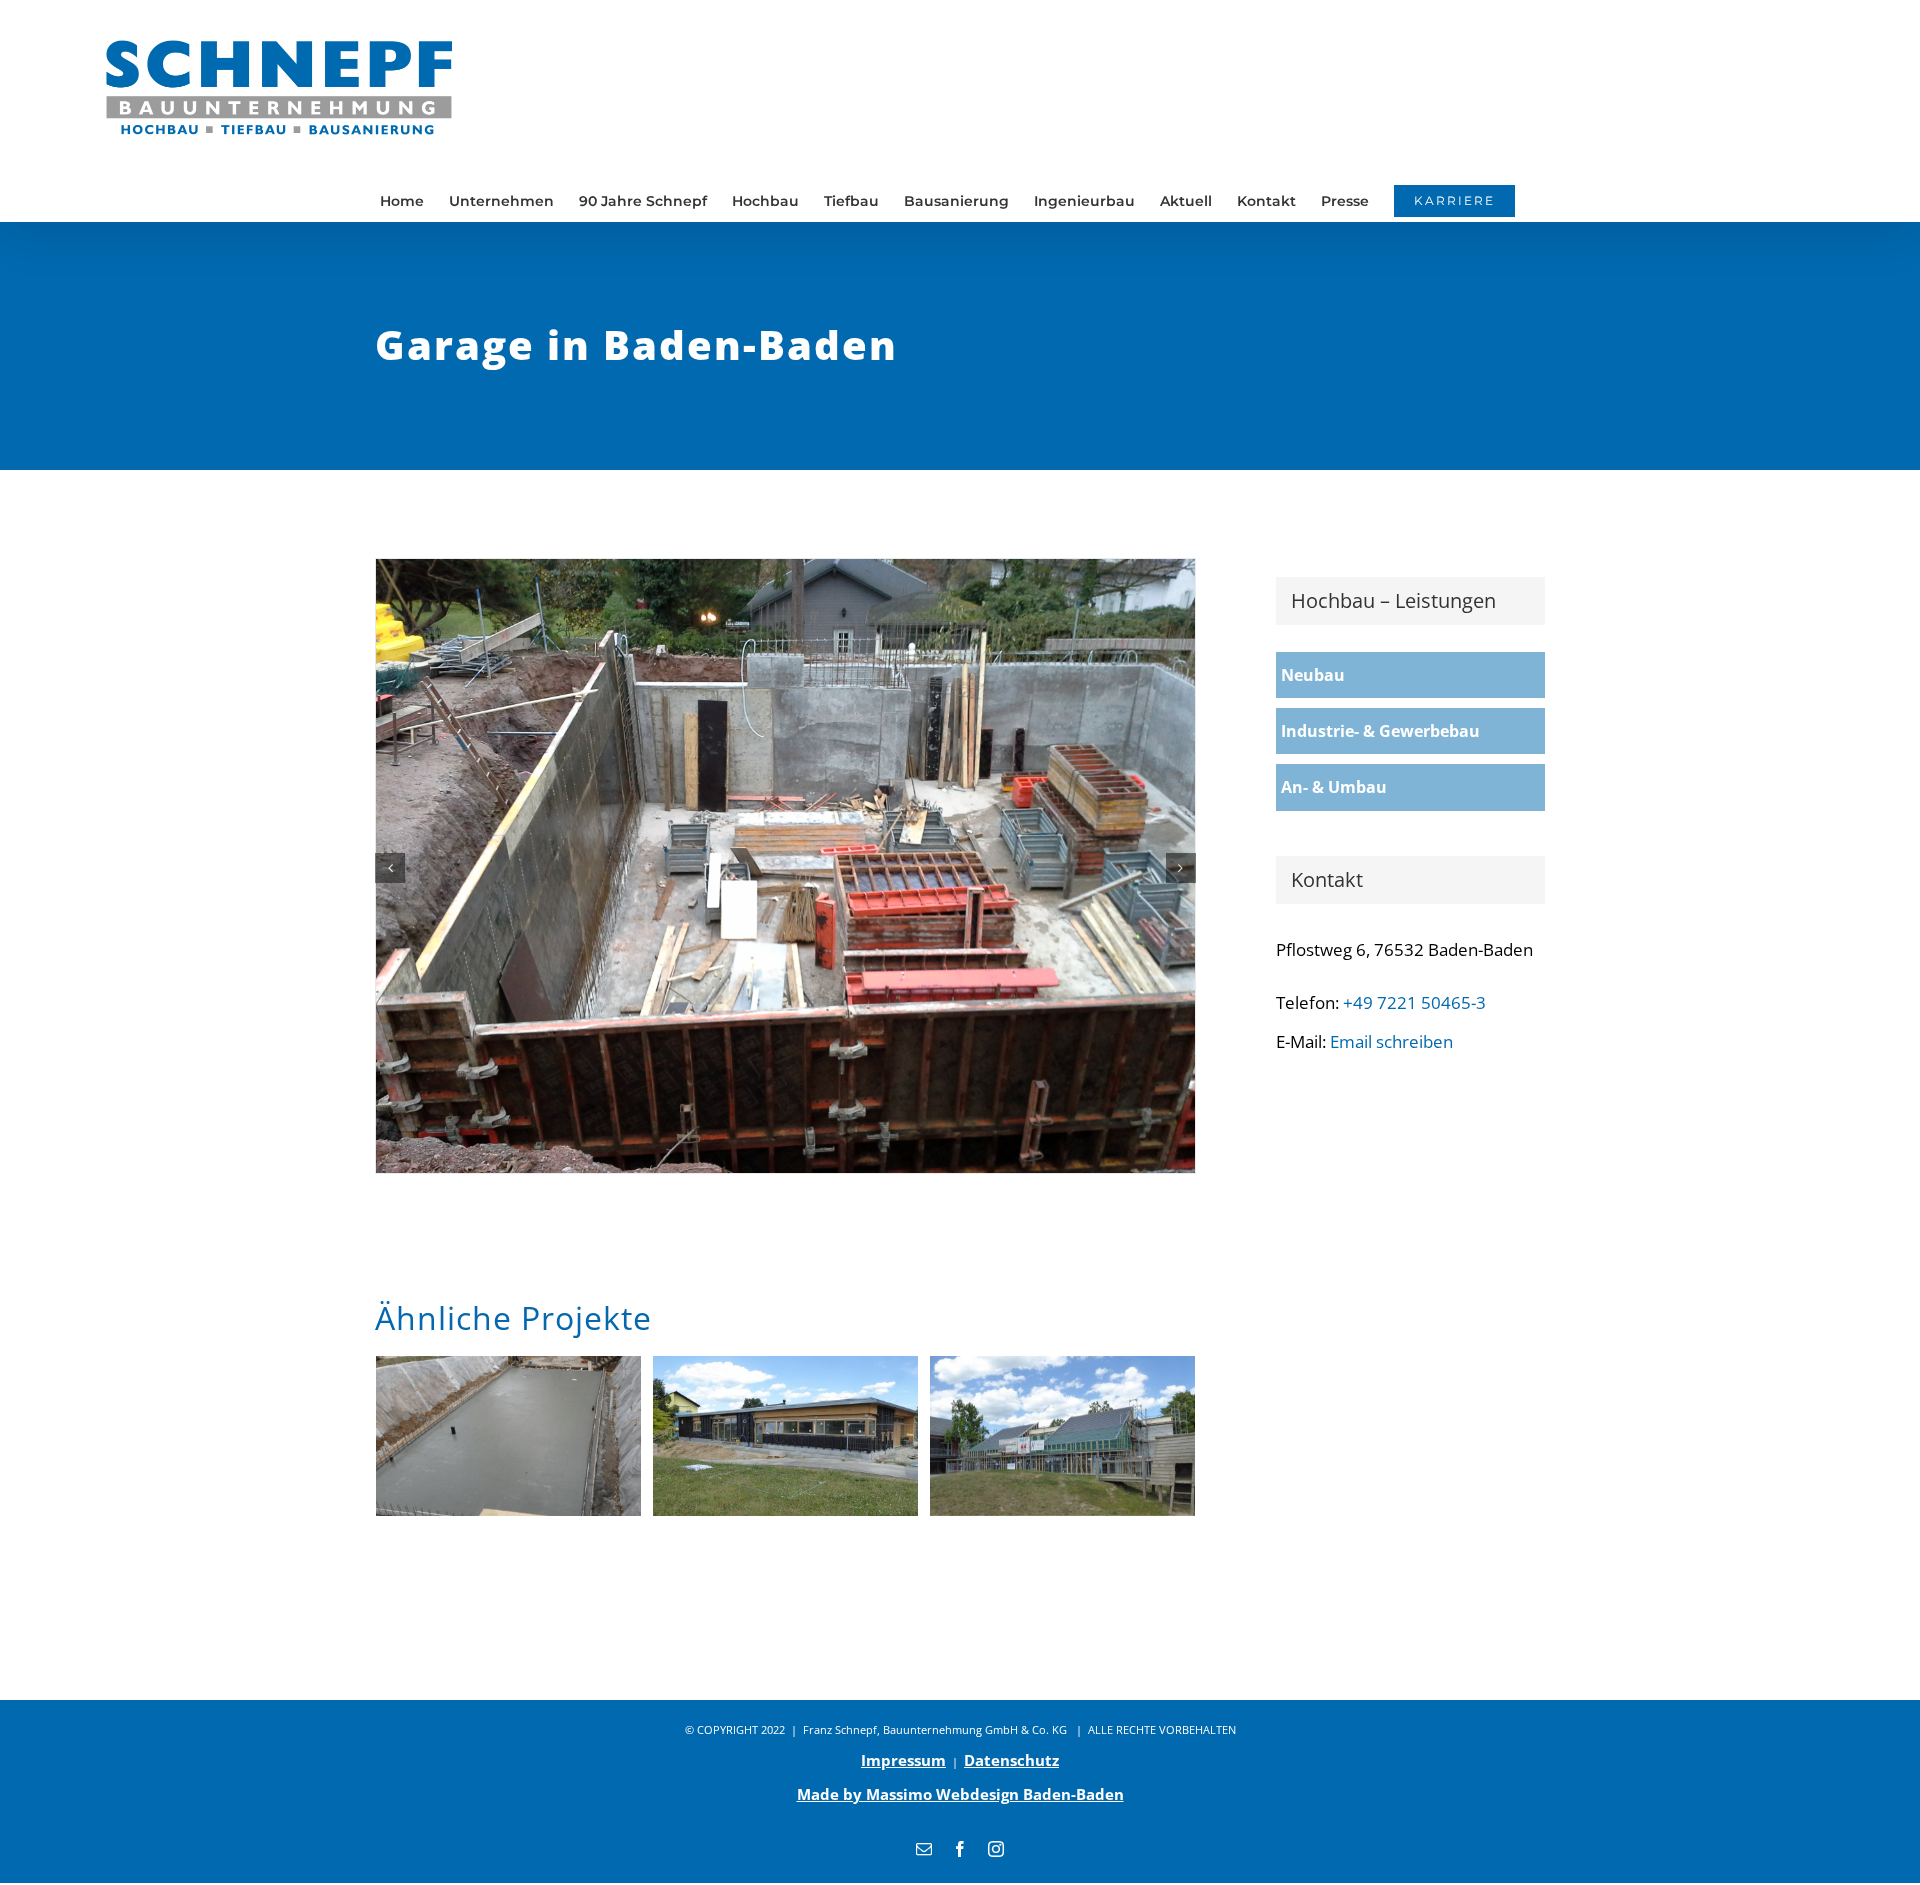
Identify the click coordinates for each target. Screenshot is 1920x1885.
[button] (390, 868)
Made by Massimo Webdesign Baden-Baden (960, 1794)
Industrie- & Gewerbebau (1380, 731)
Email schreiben (1391, 1041)
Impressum (903, 1760)
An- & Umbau (1334, 787)
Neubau (1313, 675)
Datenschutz (1011, 1760)
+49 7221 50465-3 (1414, 1002)
